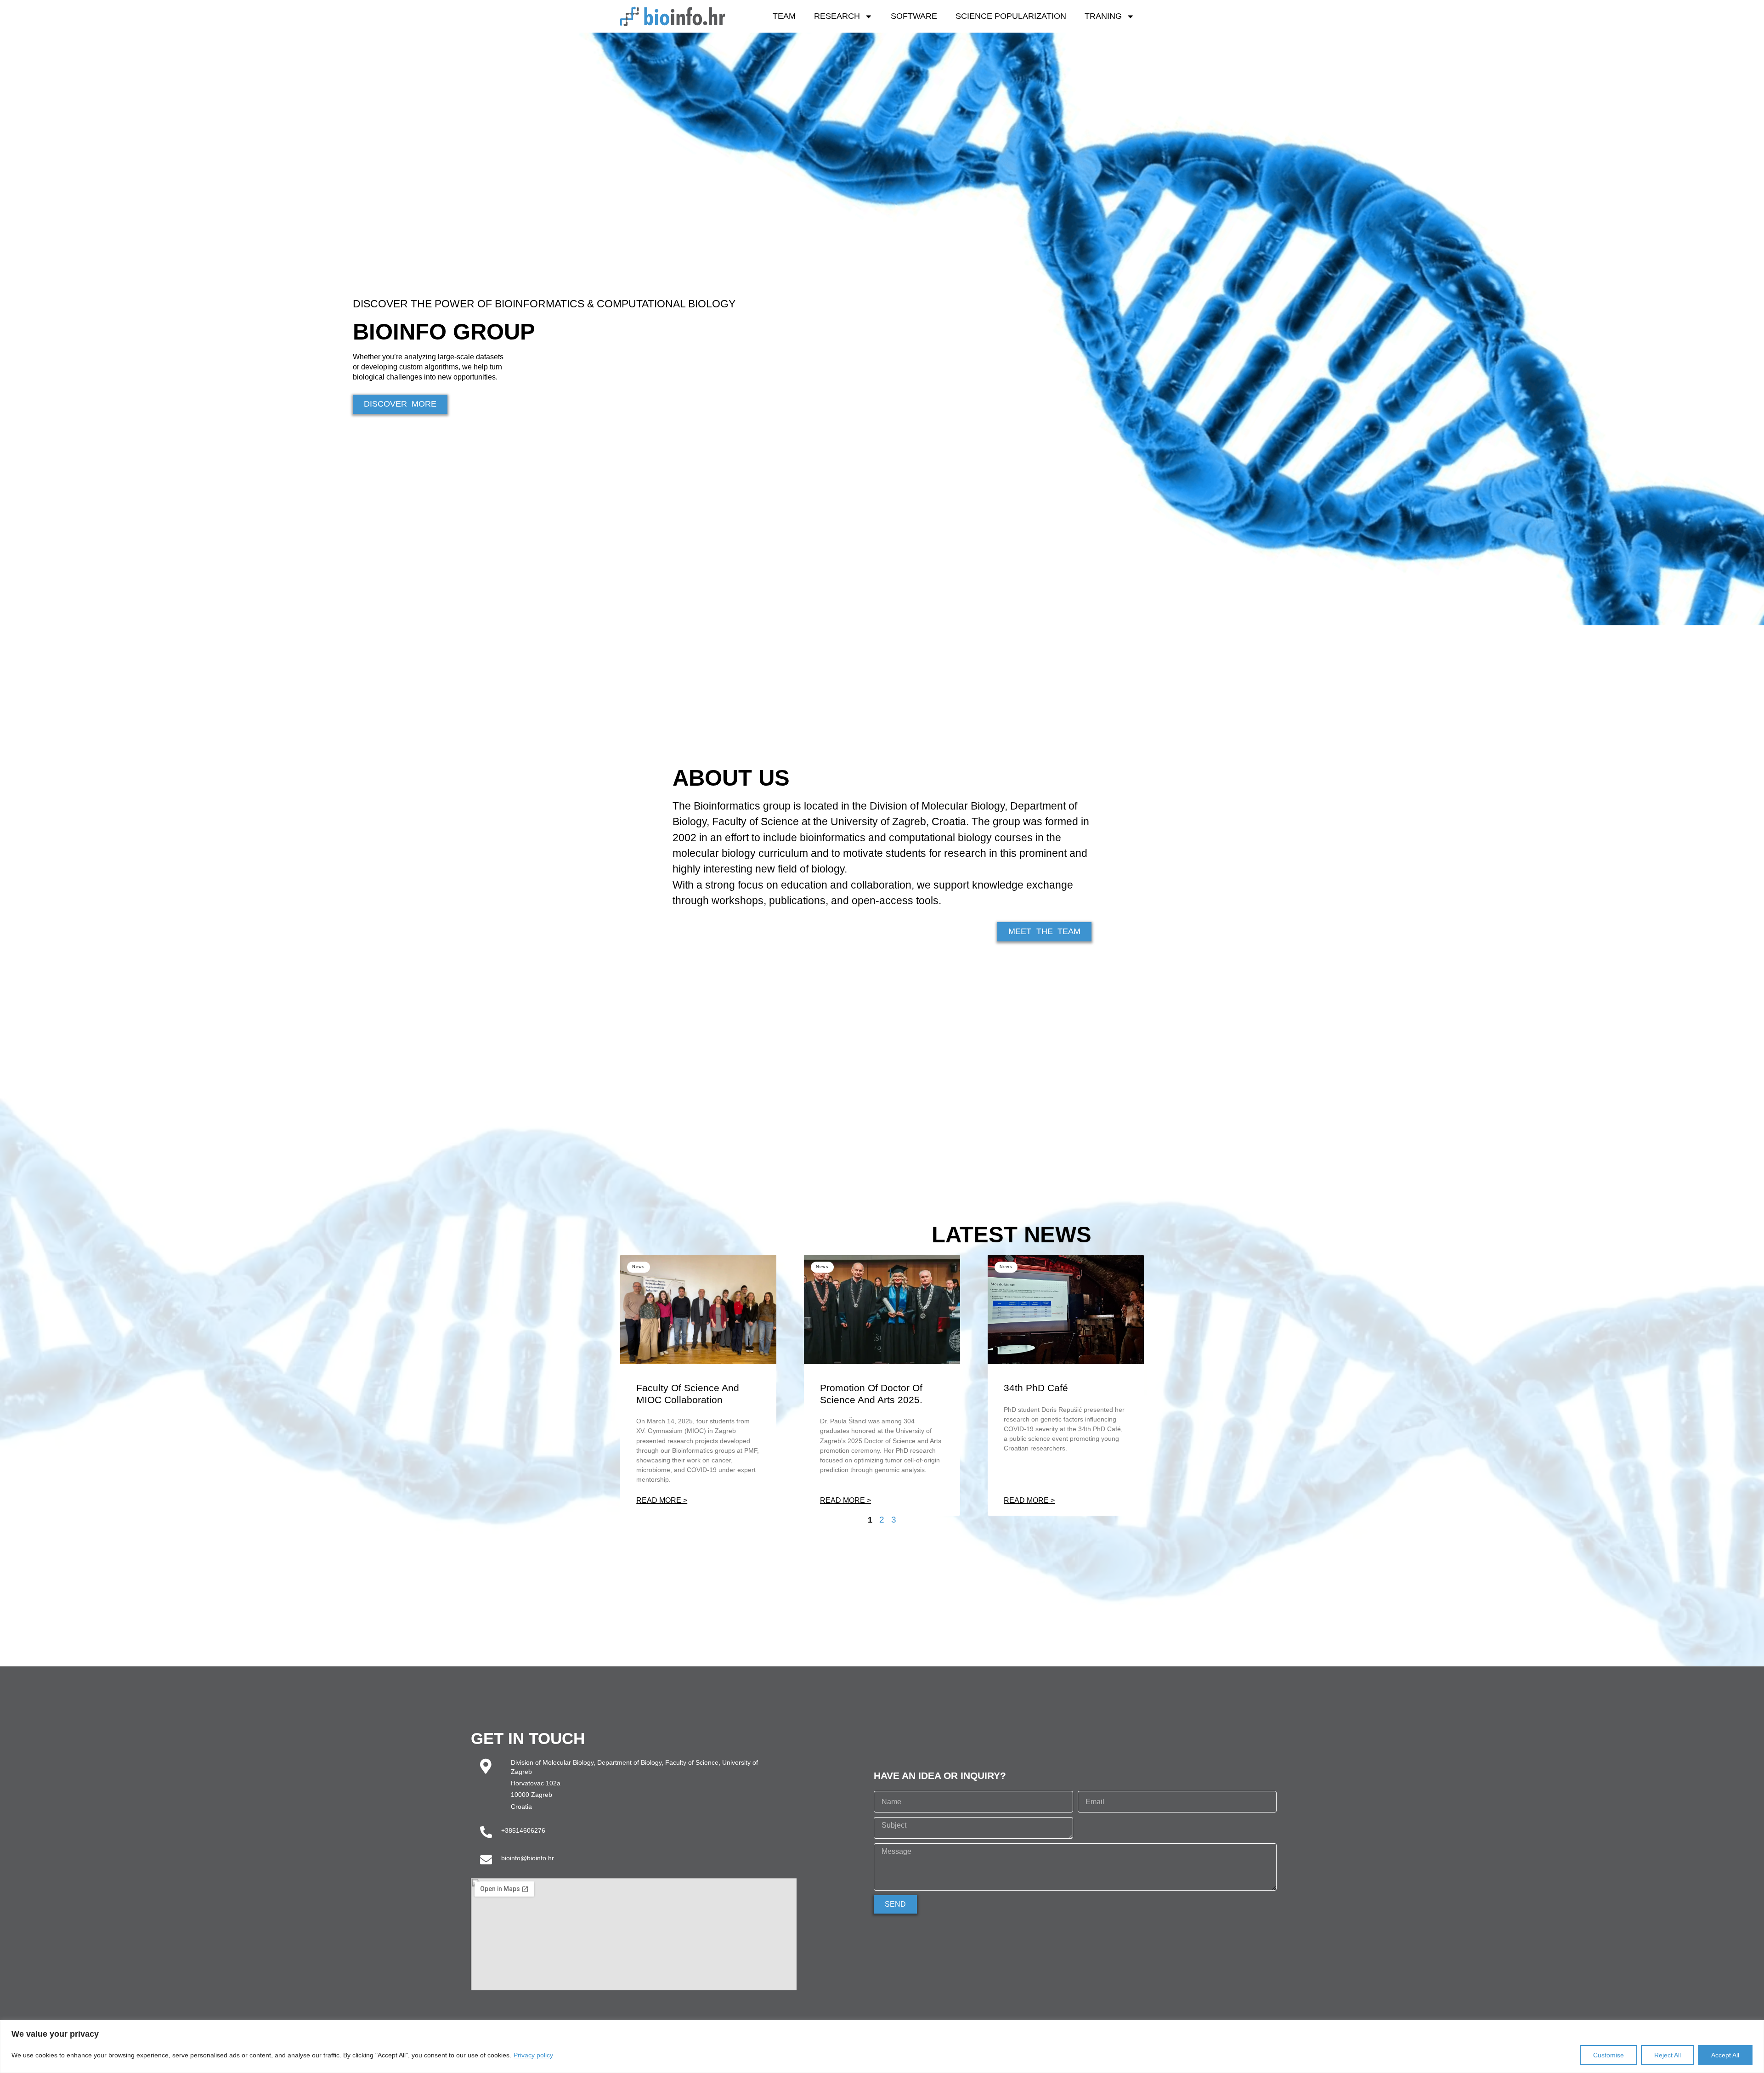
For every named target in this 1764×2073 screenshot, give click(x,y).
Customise (1609, 2055)
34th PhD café (1036, 1388)
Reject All (1668, 2055)
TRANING (1103, 16)
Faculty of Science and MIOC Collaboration (688, 1394)
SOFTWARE (914, 16)
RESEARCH (837, 16)
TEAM (784, 16)
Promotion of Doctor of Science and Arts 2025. (871, 1394)
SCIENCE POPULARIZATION (1011, 16)
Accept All (1725, 2055)
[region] (882, 2047)
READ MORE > (662, 1501)
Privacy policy (533, 2055)
